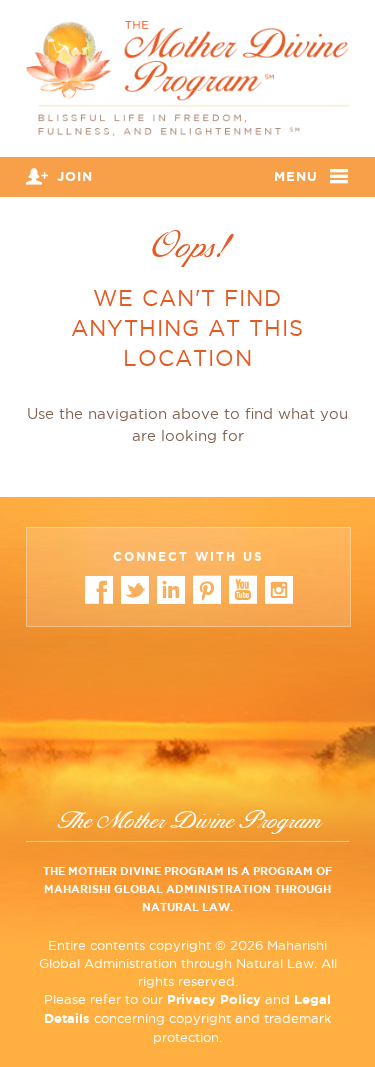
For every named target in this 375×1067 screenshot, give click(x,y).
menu (296, 176)
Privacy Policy (214, 999)
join (75, 176)
